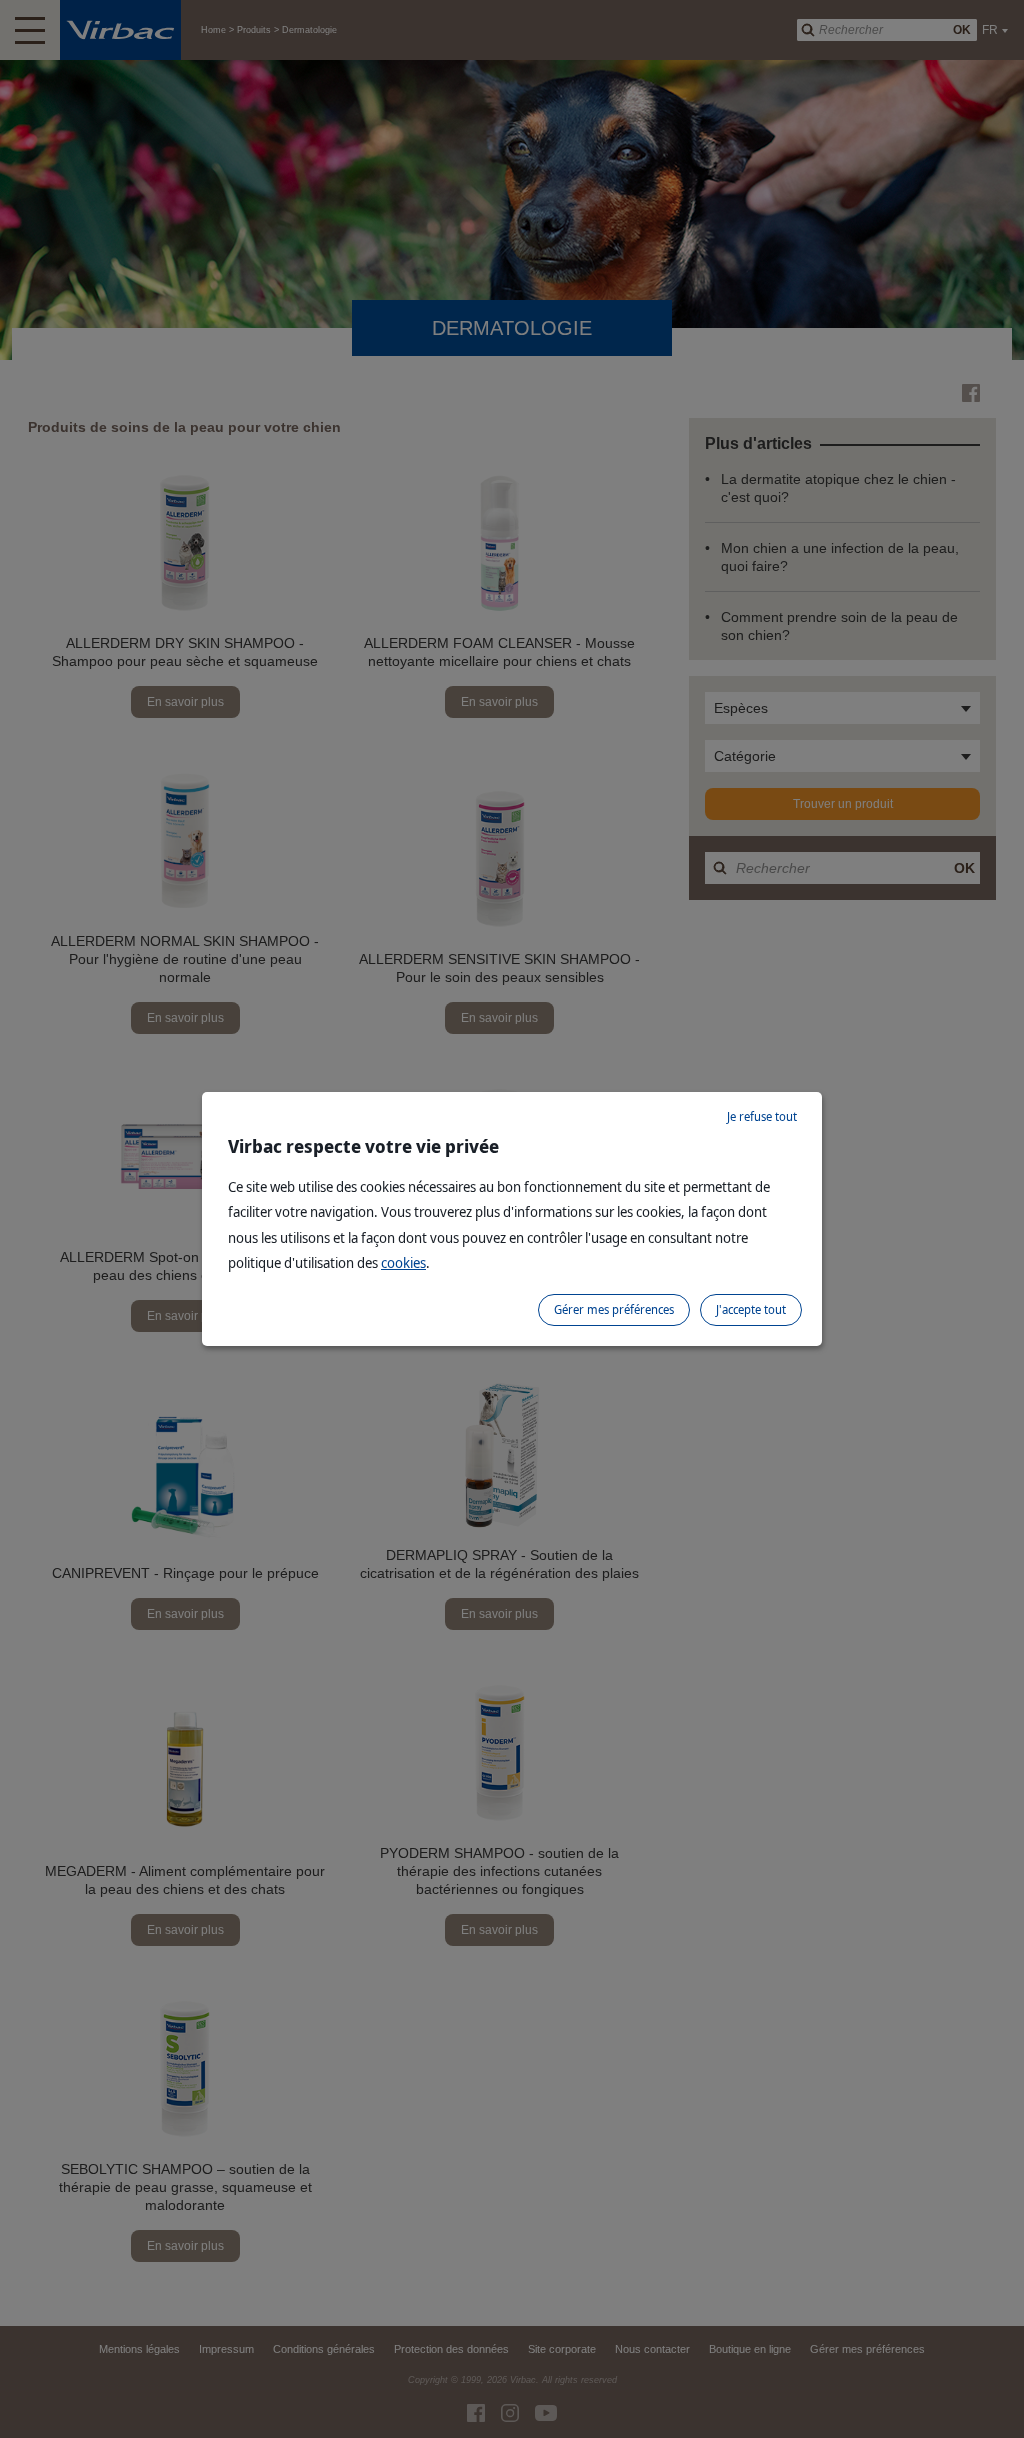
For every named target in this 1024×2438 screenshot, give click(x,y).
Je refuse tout (762, 1116)
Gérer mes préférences (614, 1309)
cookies (403, 1262)
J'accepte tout (751, 1309)
